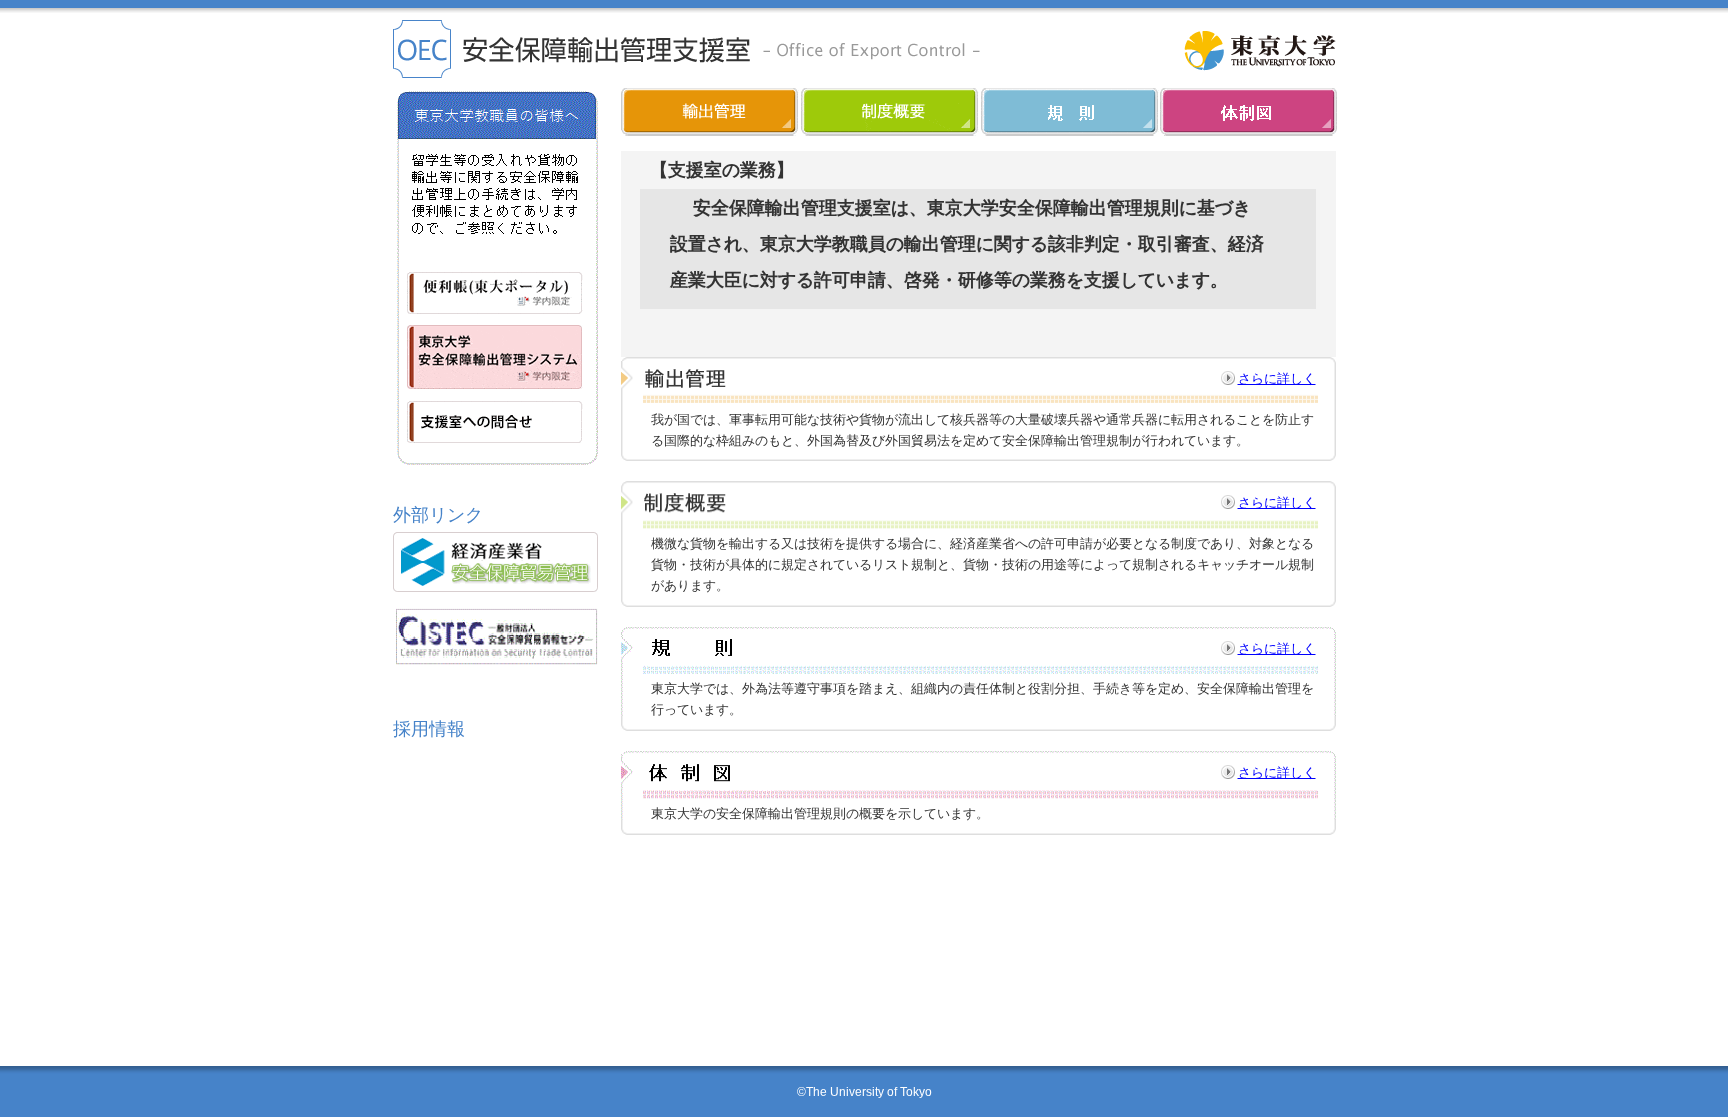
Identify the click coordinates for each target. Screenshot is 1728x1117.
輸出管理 (711, 112)
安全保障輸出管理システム (495, 356)
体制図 (1248, 112)
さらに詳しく (1277, 378)
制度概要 (891, 112)
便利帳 (495, 285)
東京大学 (1259, 50)
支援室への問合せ (495, 427)
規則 (1070, 112)
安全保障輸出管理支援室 (688, 49)
